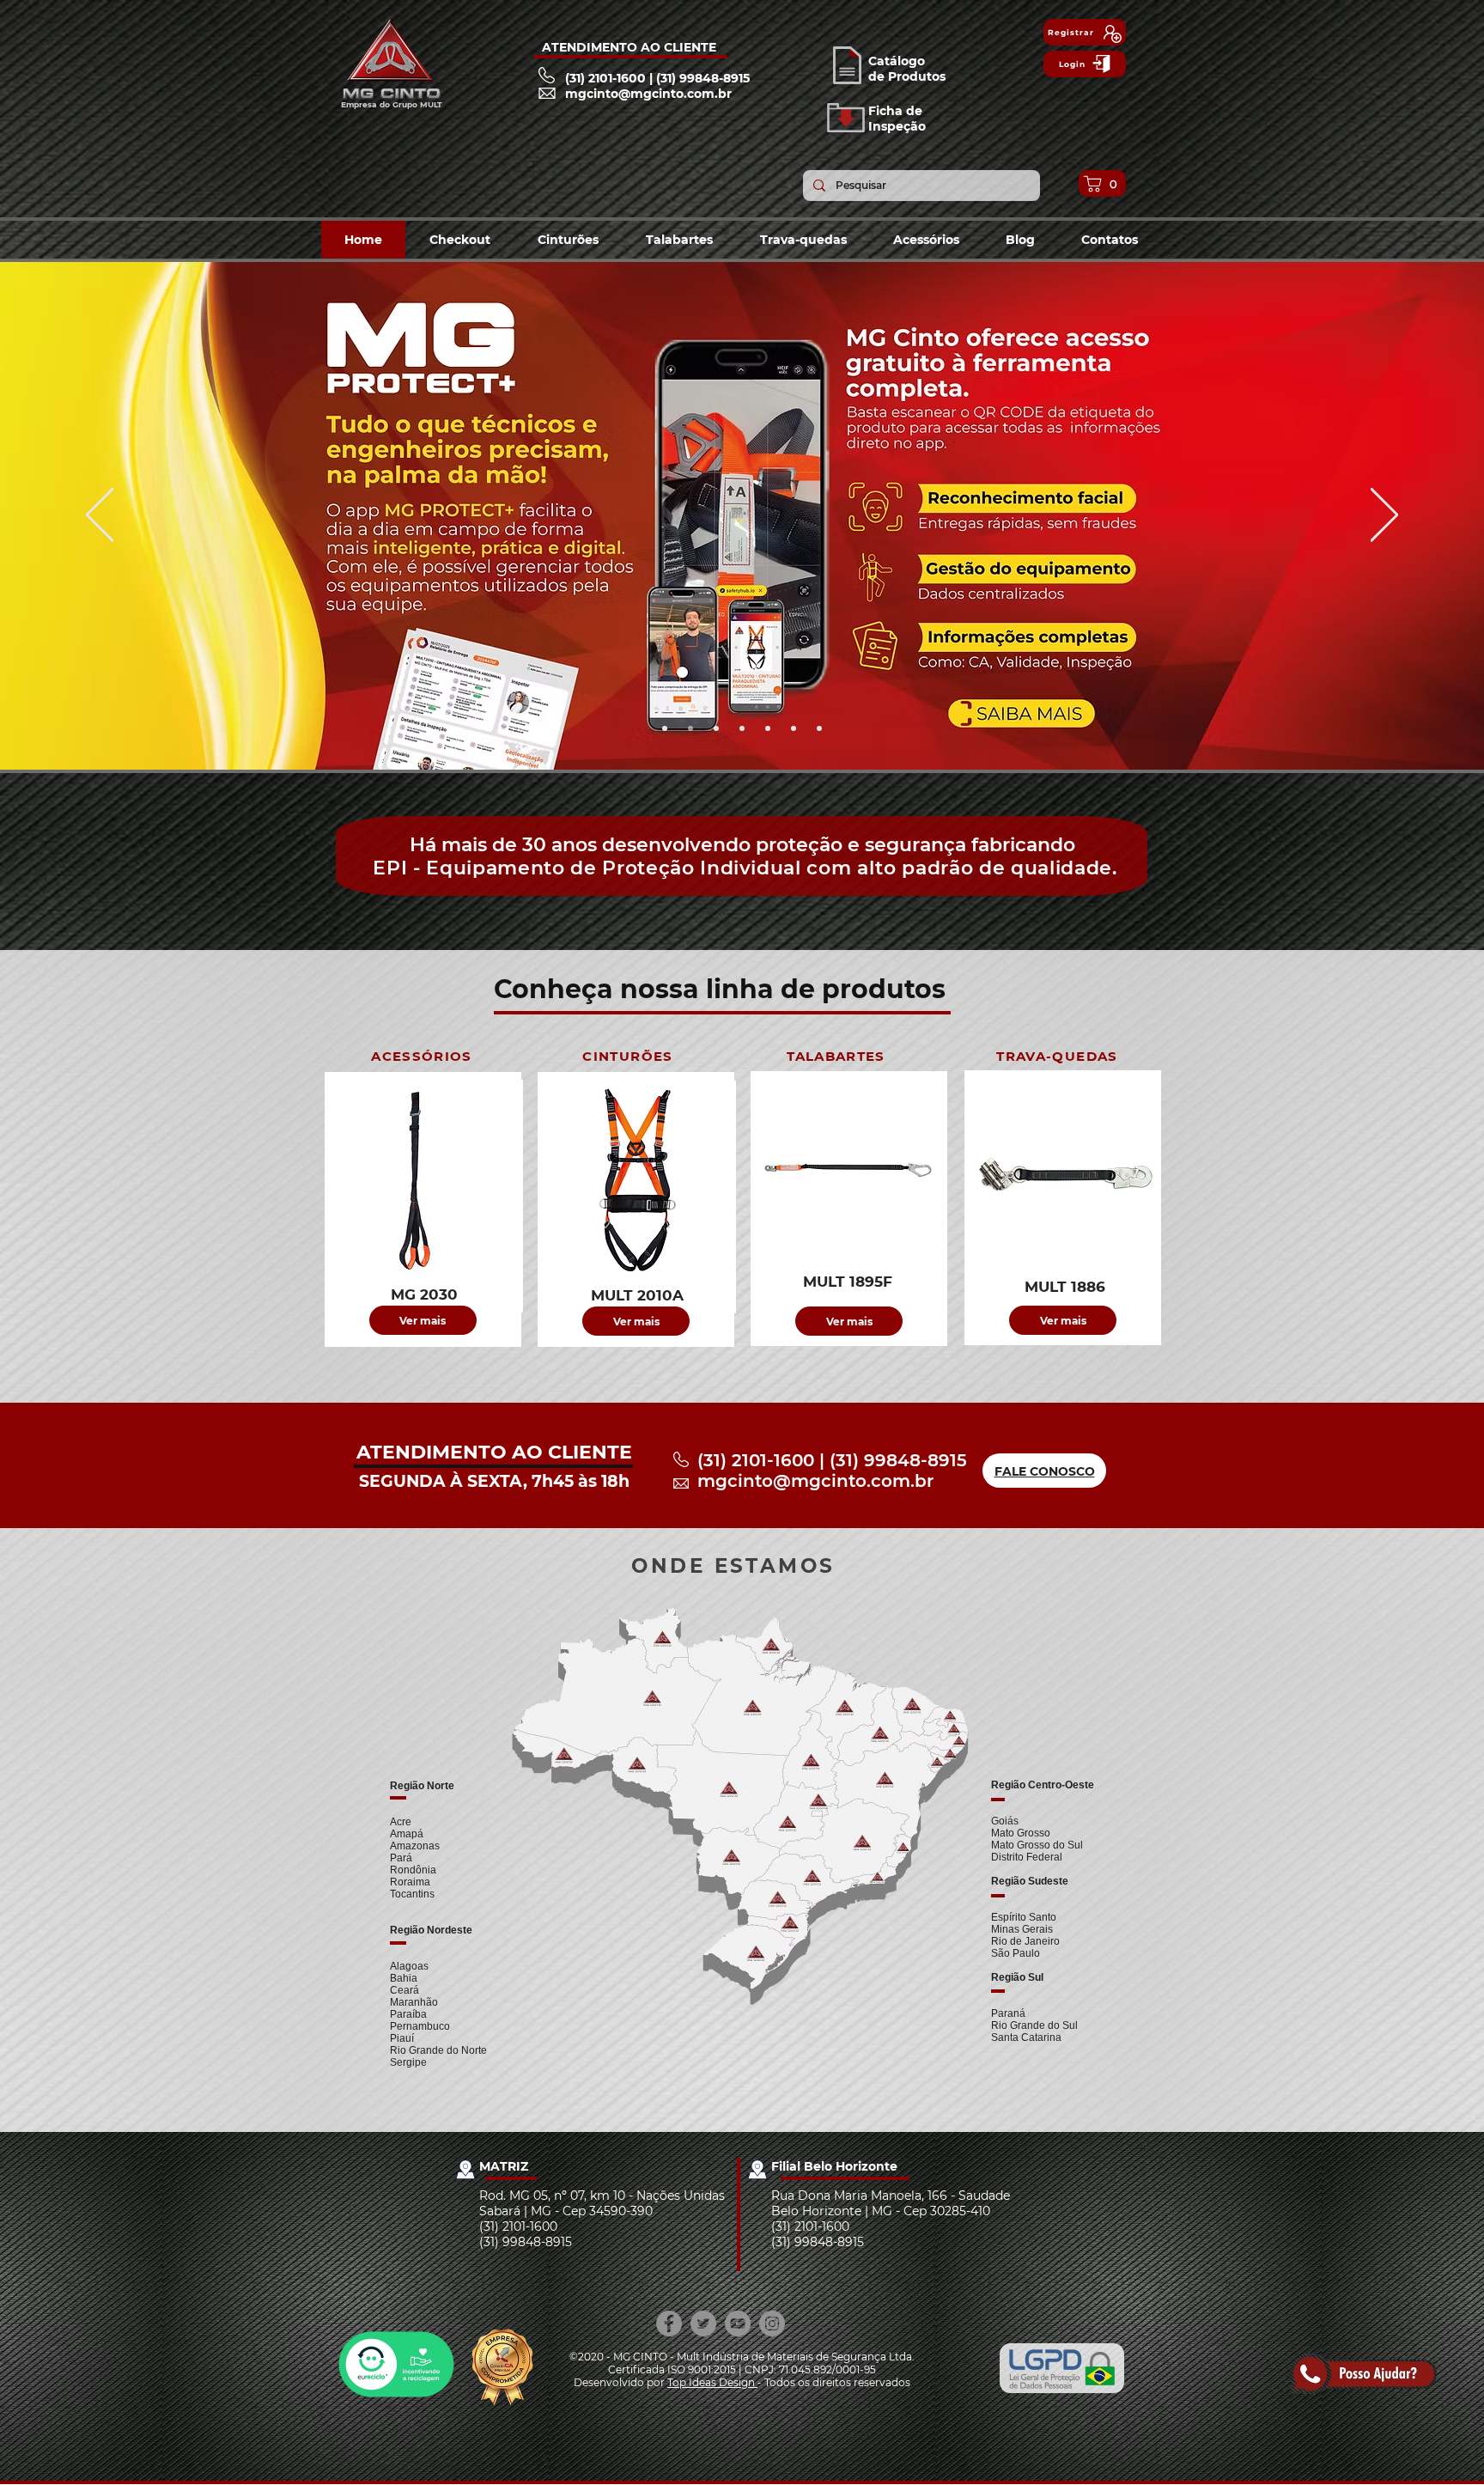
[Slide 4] (819, 728)
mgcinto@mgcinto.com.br (815, 1481)
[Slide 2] (768, 728)
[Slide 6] (716, 728)
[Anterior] (100, 516)
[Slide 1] (742, 728)
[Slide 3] (794, 728)
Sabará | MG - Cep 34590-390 (566, 2211)
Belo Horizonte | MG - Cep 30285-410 (881, 2211)
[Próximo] (1384, 516)
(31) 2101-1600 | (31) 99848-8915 (832, 1460)
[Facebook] (669, 2324)
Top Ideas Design (712, 2382)
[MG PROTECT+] (690, 728)
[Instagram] (772, 2324)
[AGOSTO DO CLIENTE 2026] (665, 728)
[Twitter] (703, 2324)
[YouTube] (738, 2324)
